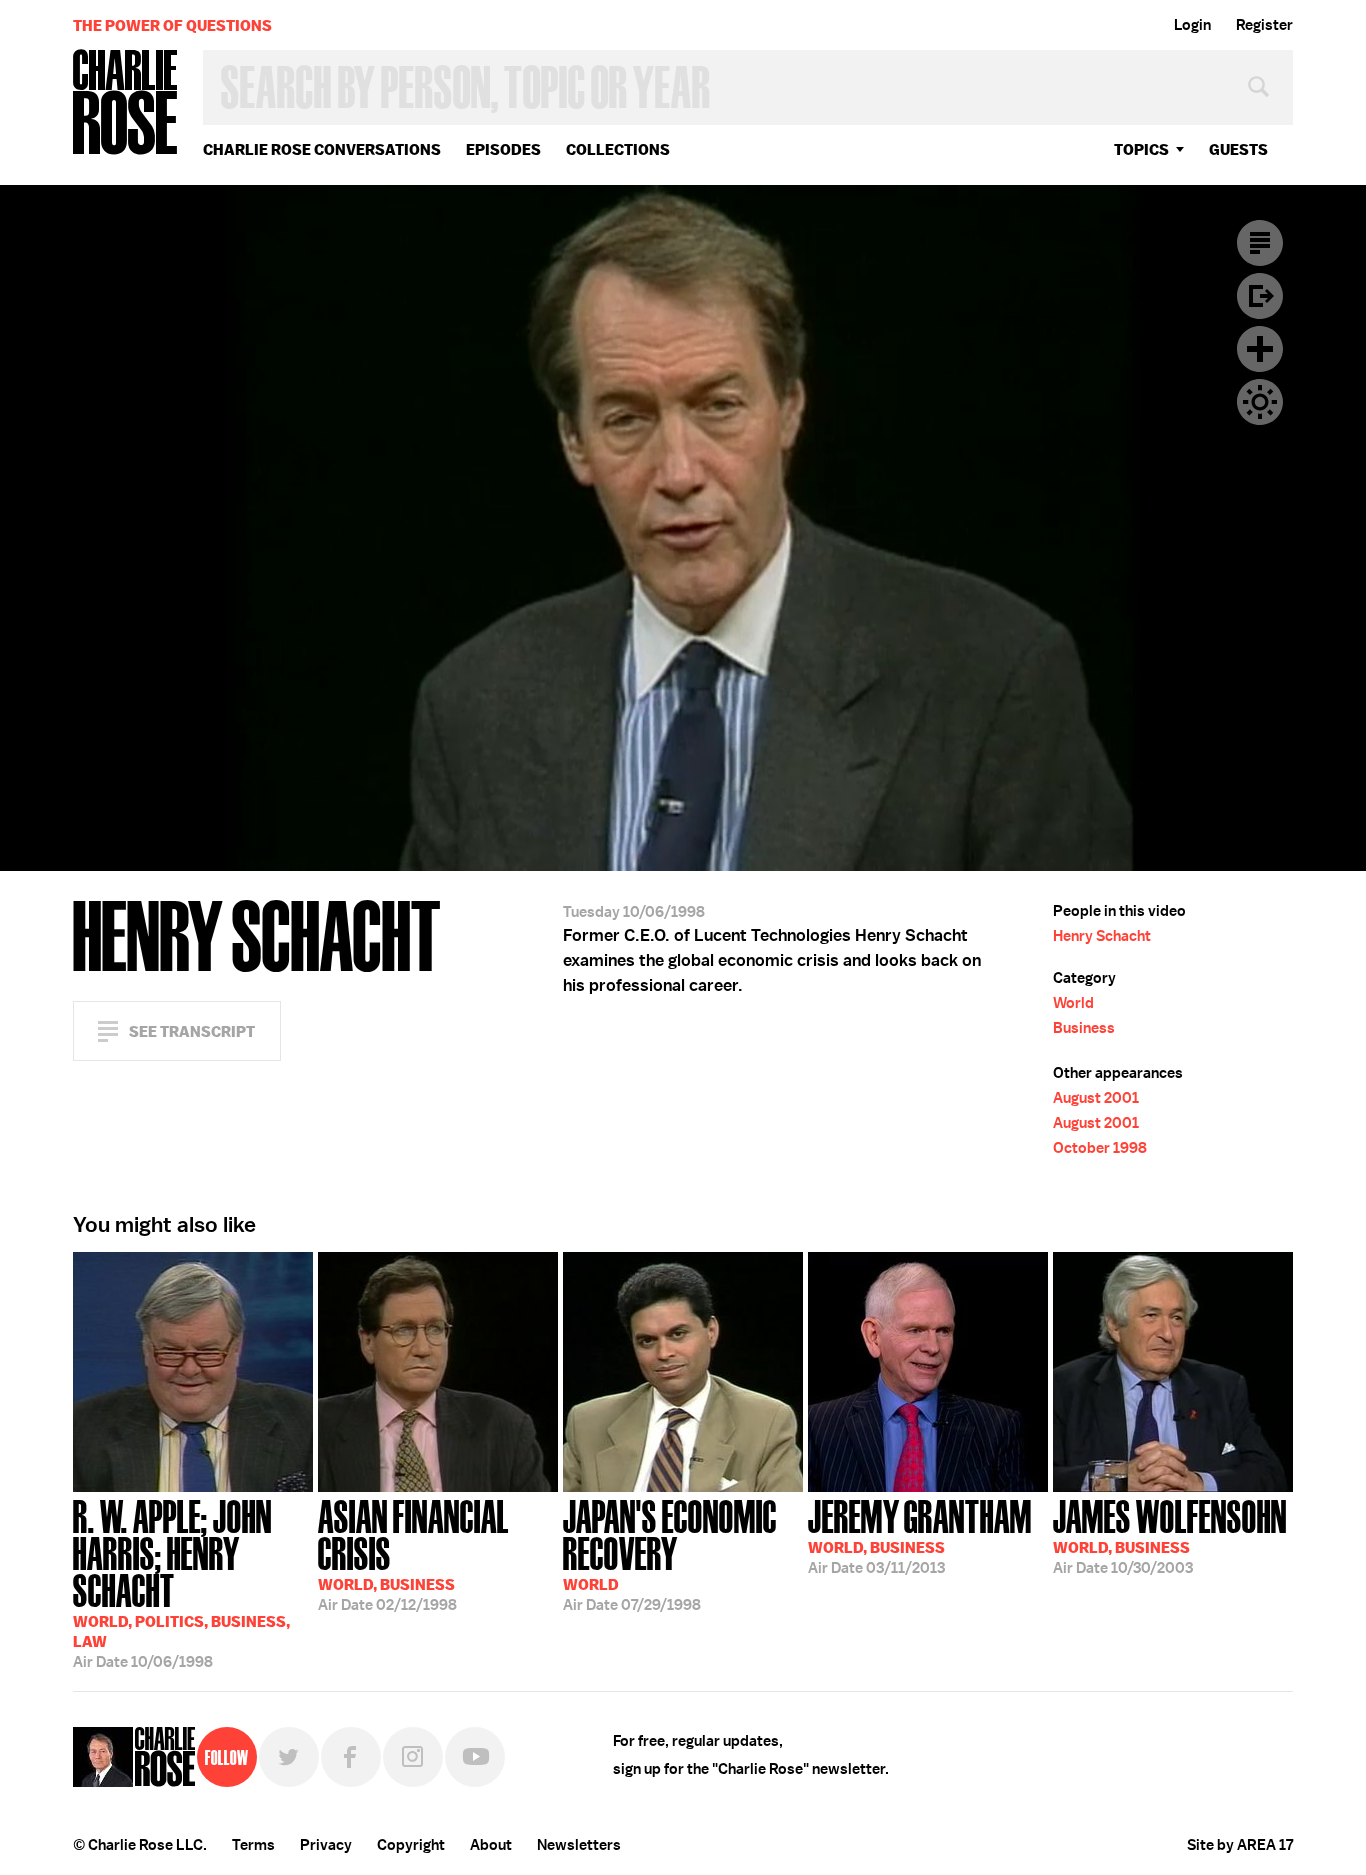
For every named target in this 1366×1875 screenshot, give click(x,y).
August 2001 (1096, 1098)
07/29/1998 (670, 1553)
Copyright (411, 1845)
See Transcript (192, 1031)
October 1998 (1100, 1148)
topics (1141, 149)
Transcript (1260, 243)
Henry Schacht (1102, 936)
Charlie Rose (126, 103)
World (1073, 1003)
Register (1264, 25)
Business (1084, 1028)
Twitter (289, 1757)
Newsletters (579, 1845)
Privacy (326, 1845)
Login (1192, 25)
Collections (618, 149)
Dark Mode (1260, 402)
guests (1238, 149)
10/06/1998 (181, 1582)
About (491, 1845)
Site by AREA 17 (1240, 1845)
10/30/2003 (1170, 1535)
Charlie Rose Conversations (322, 149)
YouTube (475, 1757)
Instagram (413, 1757)
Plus (1260, 349)
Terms (253, 1845)
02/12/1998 (413, 1553)
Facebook (351, 1757)
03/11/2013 (920, 1535)
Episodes (503, 149)
